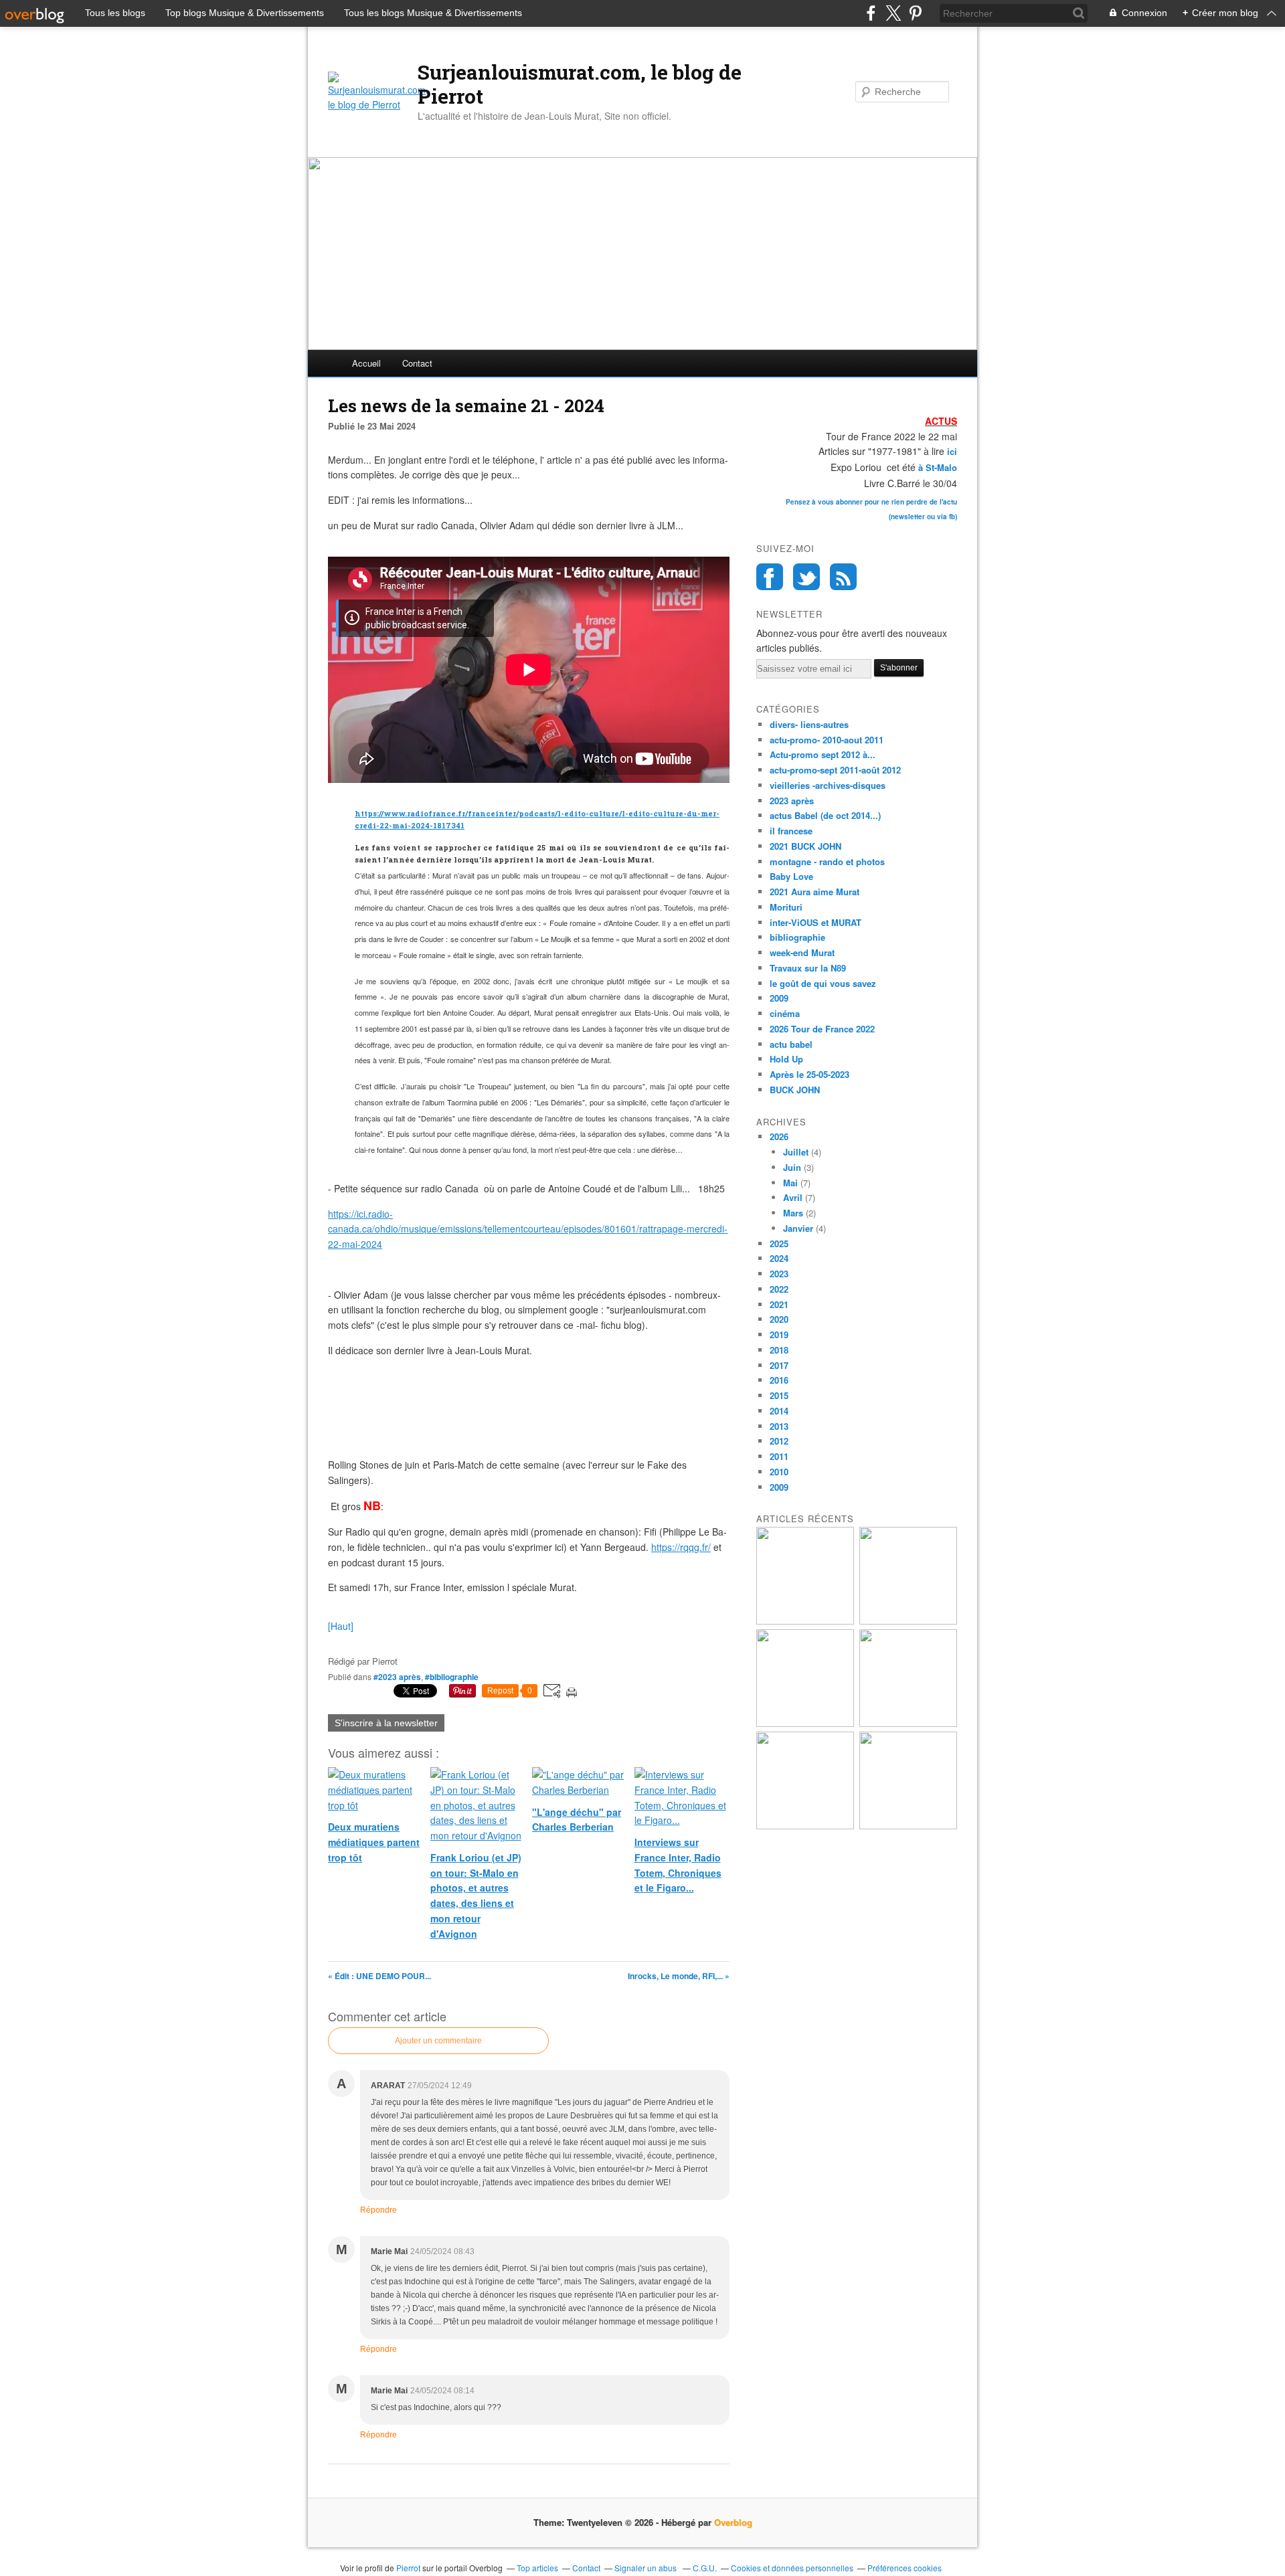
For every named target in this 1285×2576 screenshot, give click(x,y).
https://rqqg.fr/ (681, 1547)
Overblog (733, 2522)
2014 (779, 1411)
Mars (793, 1213)
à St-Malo (938, 467)
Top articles (537, 2568)
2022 (779, 1289)
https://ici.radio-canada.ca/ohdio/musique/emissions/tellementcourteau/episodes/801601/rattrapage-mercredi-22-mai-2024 (528, 1229)
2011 (779, 1456)
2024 (779, 1258)
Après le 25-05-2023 (809, 1074)
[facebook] (871, 13)
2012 (779, 1441)
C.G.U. (705, 2568)
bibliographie (797, 937)
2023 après (792, 801)
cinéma (785, 1013)
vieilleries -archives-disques (828, 785)
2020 (779, 1319)
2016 (779, 1380)
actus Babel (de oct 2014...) (825, 815)
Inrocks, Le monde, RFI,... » (679, 1976)
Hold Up (786, 1059)
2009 (779, 998)
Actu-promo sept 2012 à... (823, 754)
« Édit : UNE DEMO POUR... (379, 1976)
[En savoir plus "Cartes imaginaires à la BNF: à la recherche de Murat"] (805, 1826)
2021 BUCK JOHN (805, 846)
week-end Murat (802, 952)
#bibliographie (452, 1677)
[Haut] (341, 1626)
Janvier (798, 1228)
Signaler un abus (647, 2568)
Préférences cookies (905, 2568)
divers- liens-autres (809, 724)
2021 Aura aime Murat (815, 892)
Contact (417, 363)
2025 (779, 1244)
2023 (779, 1274)
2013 (779, 1426)
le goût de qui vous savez (823, 983)
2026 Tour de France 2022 (822, 1029)
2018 (779, 1350)
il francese (791, 831)
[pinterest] (915, 13)
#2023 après (397, 1677)
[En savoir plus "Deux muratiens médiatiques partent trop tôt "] (908, 1621)
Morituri (786, 907)
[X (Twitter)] (893, 13)
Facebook (770, 577)
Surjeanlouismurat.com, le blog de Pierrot (580, 84)
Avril (793, 1197)
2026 (779, 1136)
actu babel (791, 1044)
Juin (792, 1167)
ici (951, 451)
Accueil (366, 363)
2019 (779, 1335)
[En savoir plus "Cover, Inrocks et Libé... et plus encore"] (908, 1826)
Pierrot (408, 2568)
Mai (790, 1183)
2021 (779, 1304)
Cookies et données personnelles (792, 2568)
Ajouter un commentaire (438, 2041)
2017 (779, 1365)
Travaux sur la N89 (808, 968)
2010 (779, 1472)
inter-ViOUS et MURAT (816, 922)
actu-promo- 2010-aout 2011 (827, 740)
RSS (843, 577)
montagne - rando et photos (827, 861)
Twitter (806, 577)
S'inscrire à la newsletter (386, 1723)
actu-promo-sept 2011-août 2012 (835, 770)
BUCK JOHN (795, 1090)
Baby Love (791, 876)
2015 (779, 1395)
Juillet (796, 1152)
